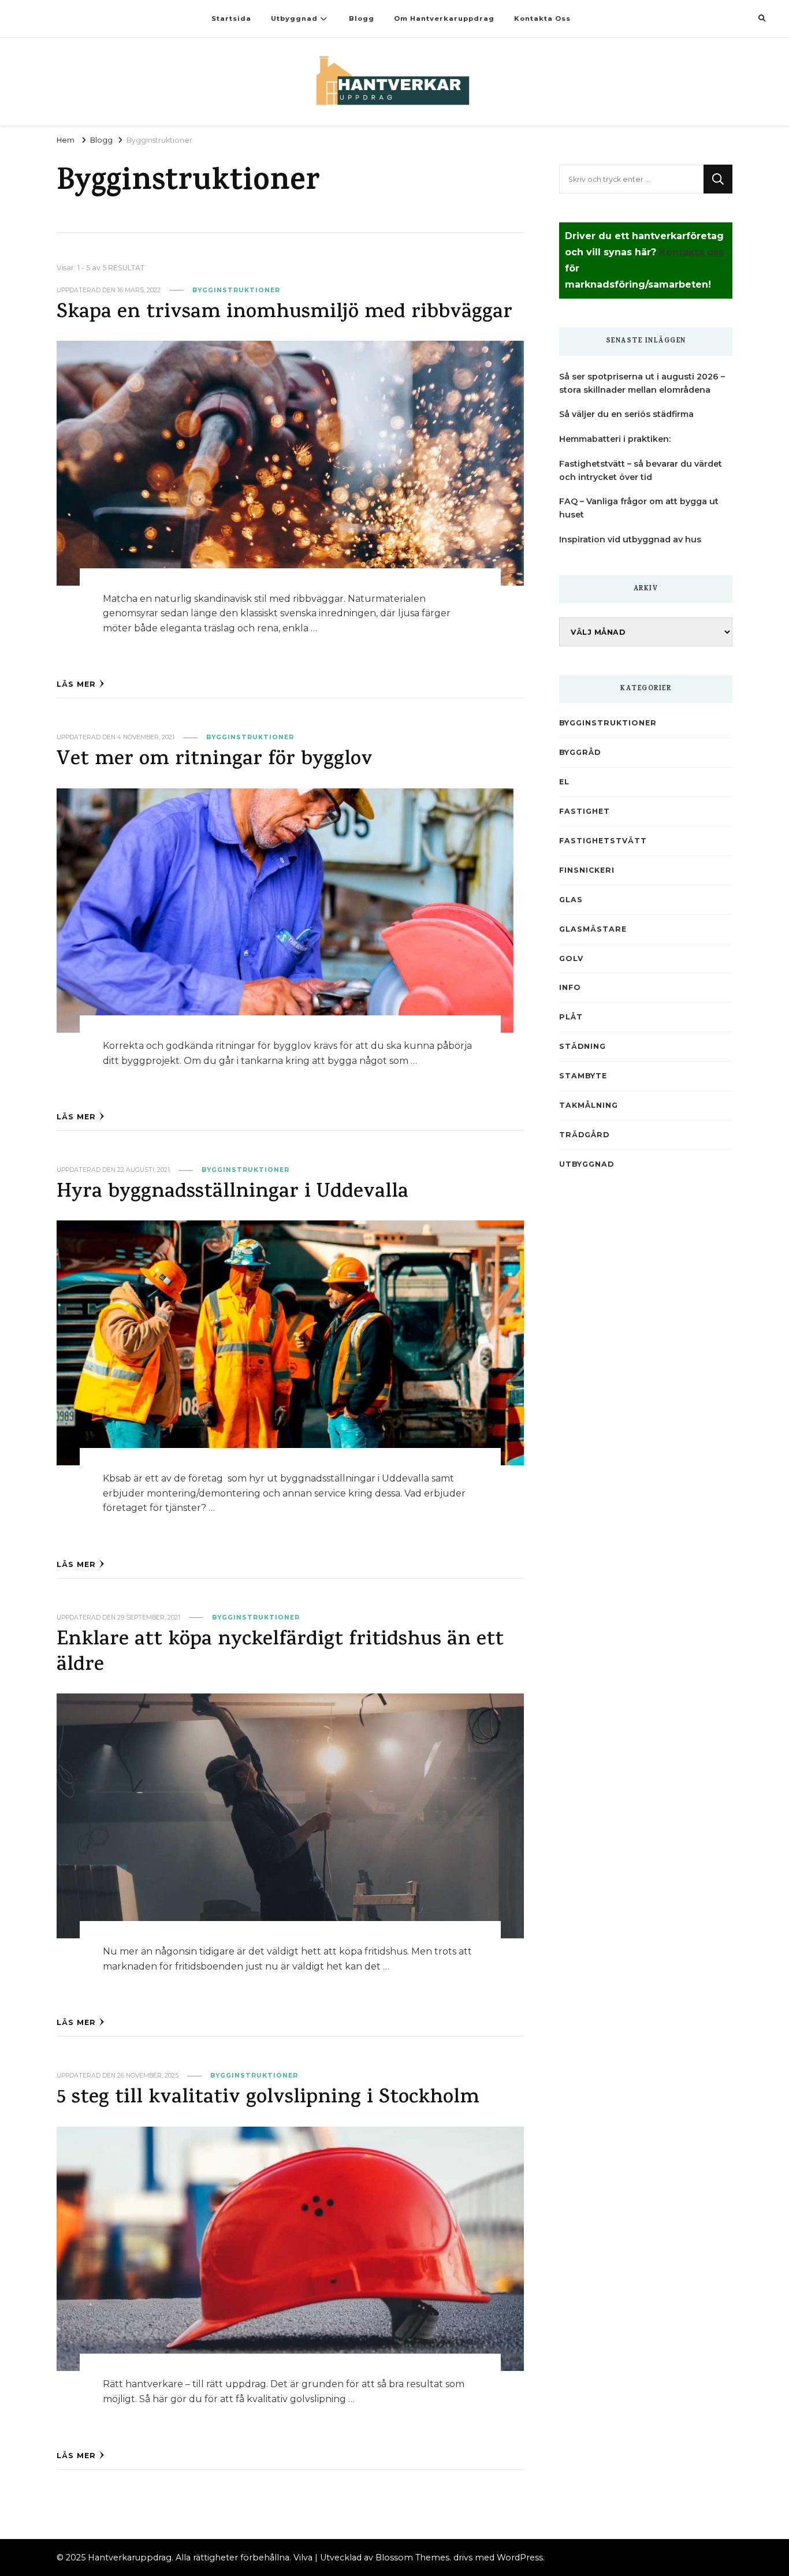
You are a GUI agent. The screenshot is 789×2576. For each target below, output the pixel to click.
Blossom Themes (412, 2558)
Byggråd (580, 752)
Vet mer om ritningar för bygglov (215, 760)
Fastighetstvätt (603, 841)
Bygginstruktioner (236, 290)
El (564, 782)
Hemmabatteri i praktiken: (615, 439)
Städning (583, 1046)
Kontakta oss (691, 252)
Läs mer (76, 684)
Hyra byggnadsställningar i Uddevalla (232, 1193)
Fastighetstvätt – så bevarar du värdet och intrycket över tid (641, 470)
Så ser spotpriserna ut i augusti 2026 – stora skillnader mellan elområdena (642, 383)
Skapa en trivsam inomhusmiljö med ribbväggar (284, 313)
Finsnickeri (587, 870)
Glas (571, 900)
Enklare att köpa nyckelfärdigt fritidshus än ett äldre (280, 1653)
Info (570, 987)
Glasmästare (593, 929)
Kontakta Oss (542, 18)
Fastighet (585, 811)
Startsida (231, 18)
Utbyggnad (294, 18)
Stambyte (583, 1076)
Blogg (362, 18)
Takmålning (589, 1105)
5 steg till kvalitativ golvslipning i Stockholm (268, 2099)
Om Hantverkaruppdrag (444, 18)
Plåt (571, 1017)
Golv (571, 958)
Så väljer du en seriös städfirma (626, 414)
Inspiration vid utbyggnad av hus (630, 539)
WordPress (520, 2558)
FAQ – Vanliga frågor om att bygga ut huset (639, 508)
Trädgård (584, 1135)
